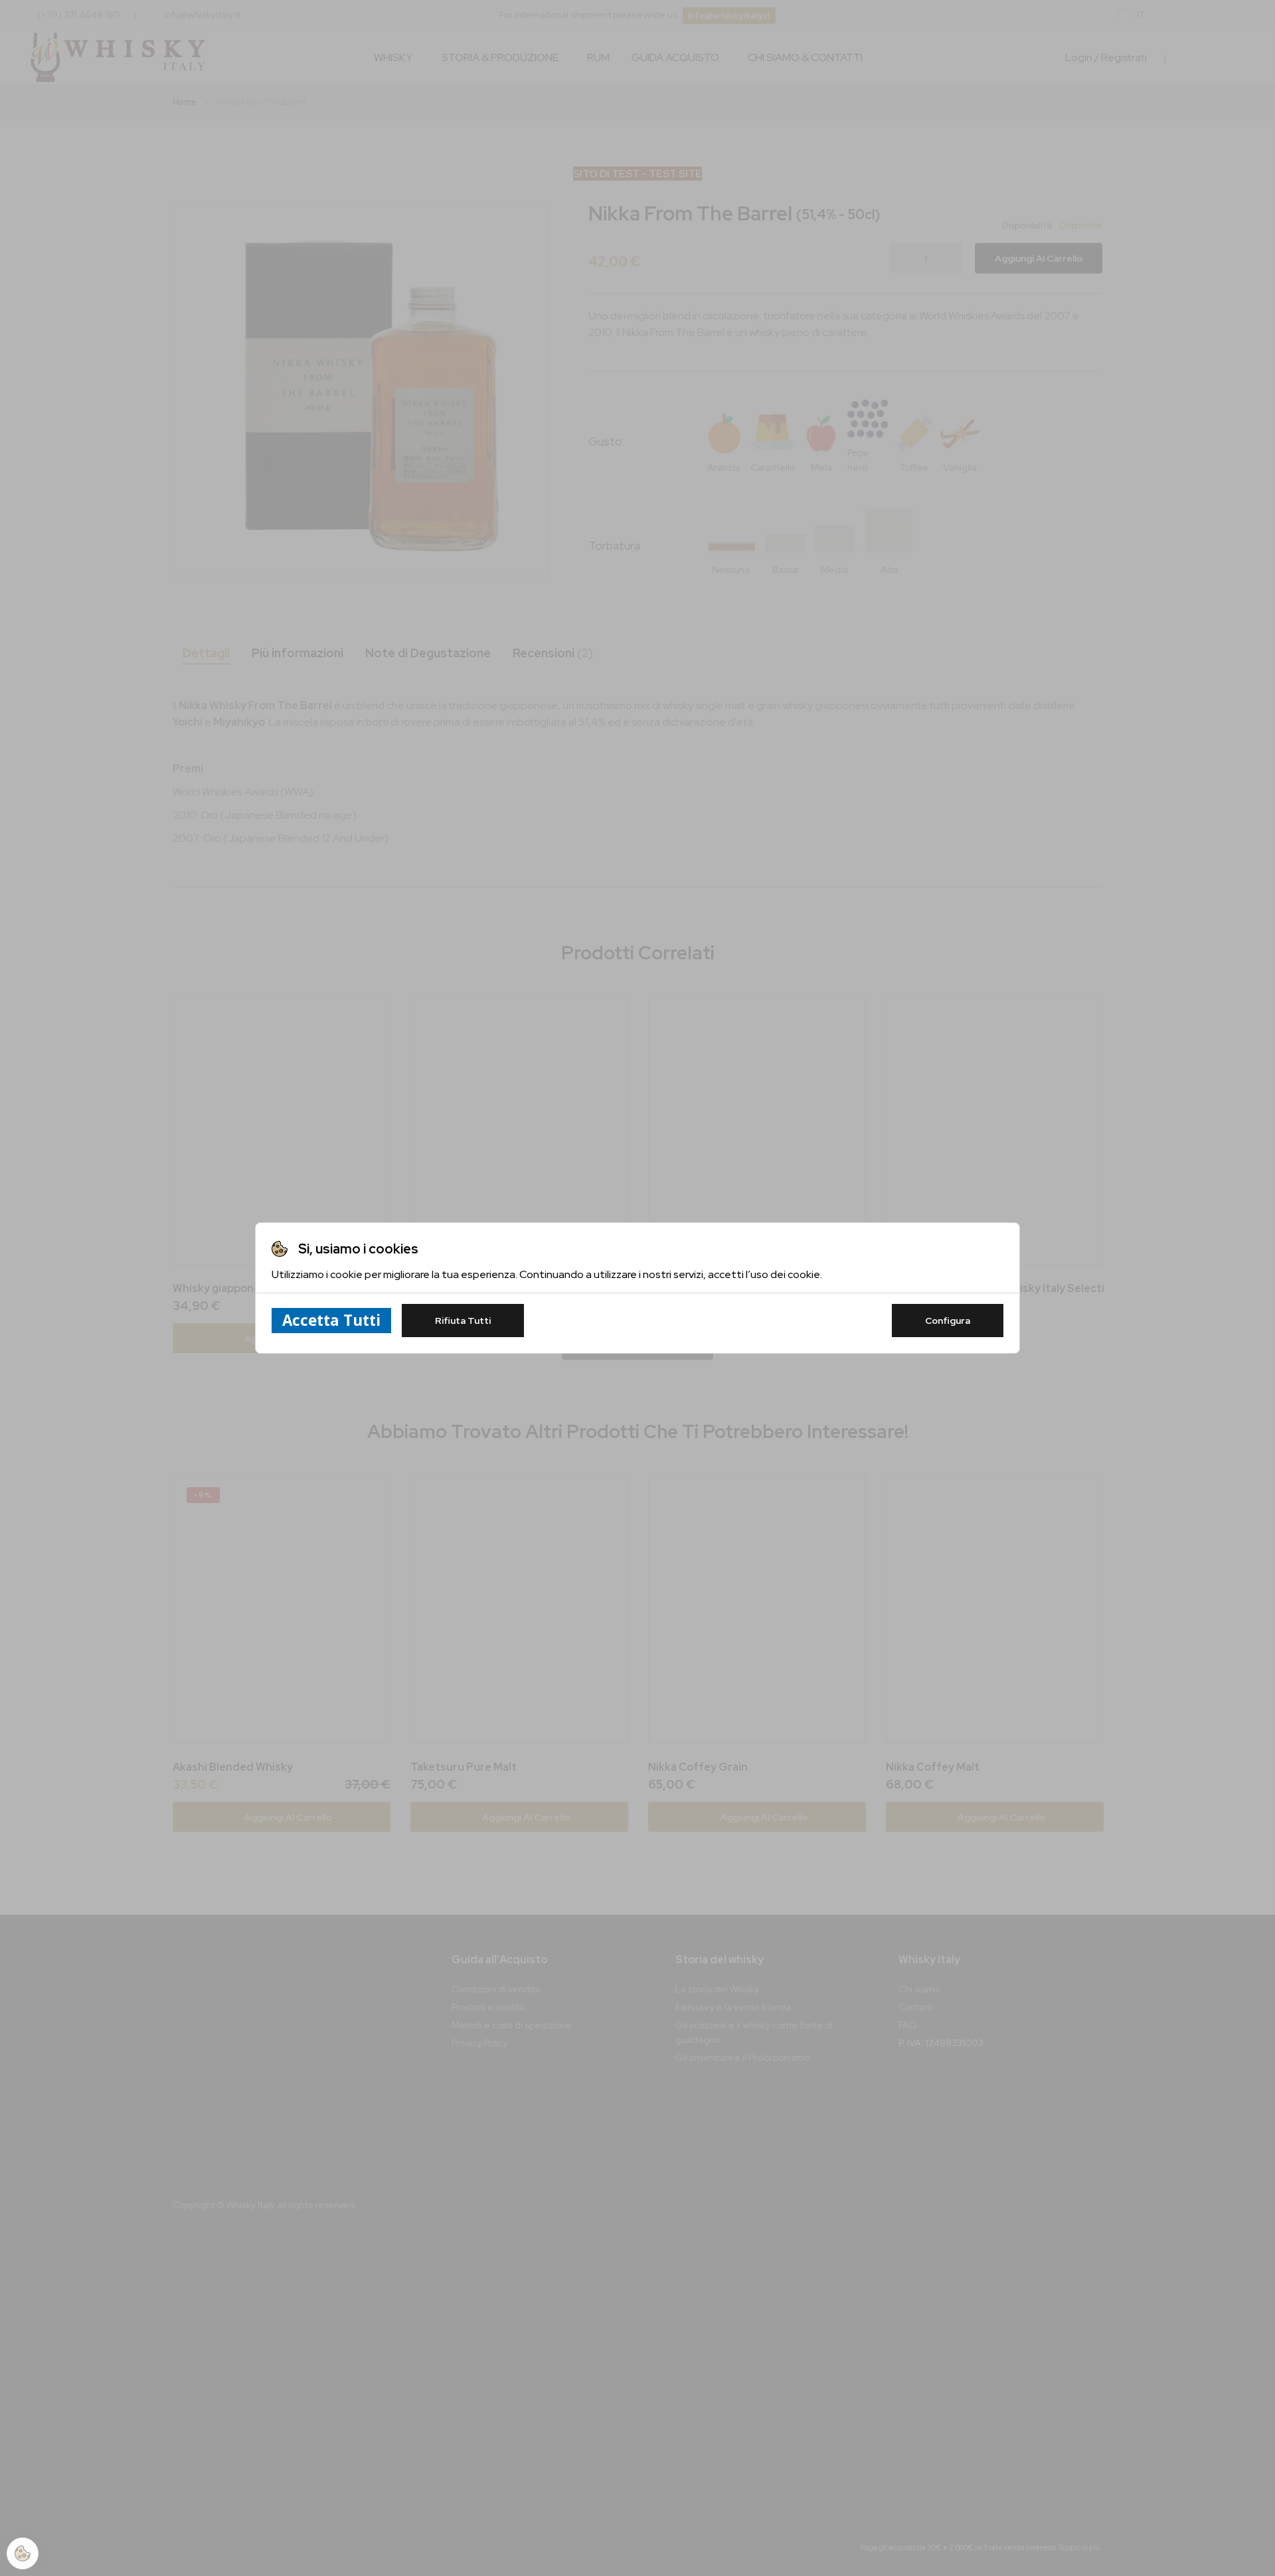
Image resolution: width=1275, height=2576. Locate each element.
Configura (948, 1321)
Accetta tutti (331, 1320)
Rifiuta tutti (463, 1321)
